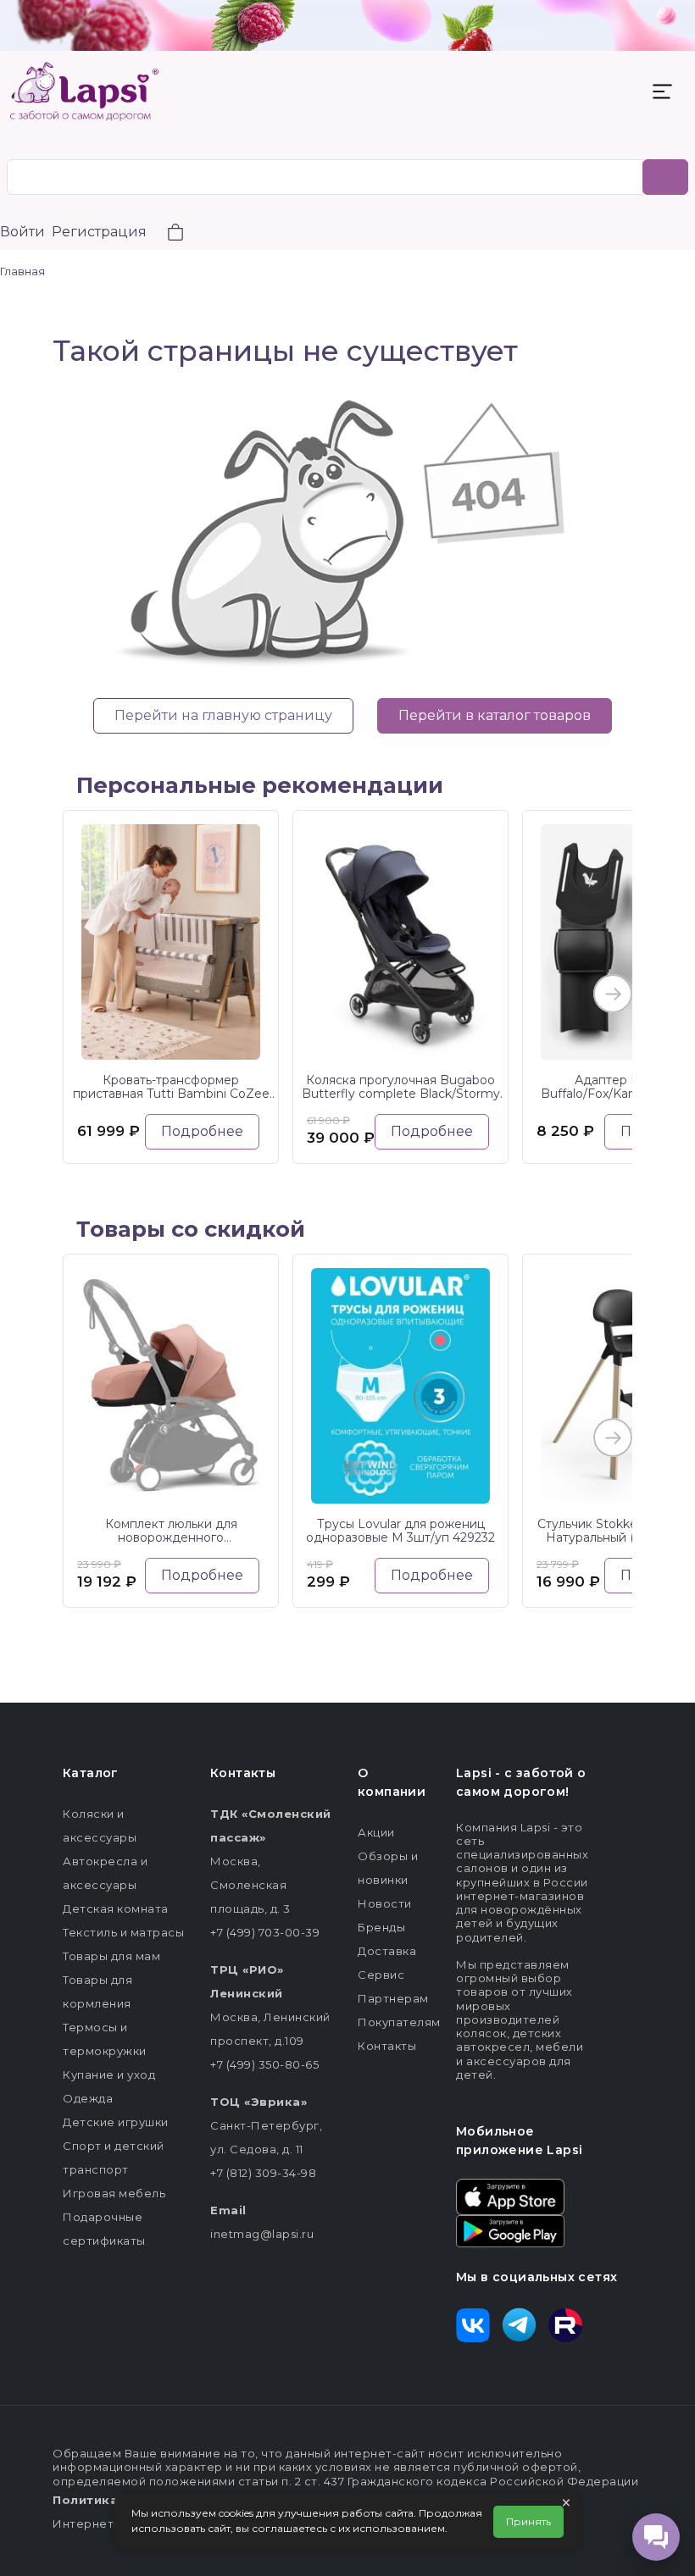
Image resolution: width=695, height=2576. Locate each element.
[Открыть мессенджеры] (656, 2537)
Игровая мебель (114, 2193)
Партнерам (393, 1998)
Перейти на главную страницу (223, 715)
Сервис (381, 1975)
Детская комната (116, 1908)
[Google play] (510, 2230)
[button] (165, 234)
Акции (376, 1832)
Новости (385, 1903)
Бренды (381, 1927)
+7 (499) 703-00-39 (265, 1932)
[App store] (510, 2196)
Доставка (387, 1951)
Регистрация (99, 232)
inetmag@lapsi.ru (262, 2234)
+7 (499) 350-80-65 (264, 2064)
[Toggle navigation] (662, 91)
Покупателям (399, 2022)
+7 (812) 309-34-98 (263, 2173)
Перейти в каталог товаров (495, 715)
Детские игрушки (116, 2122)
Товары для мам (111, 1956)
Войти (22, 232)
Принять (528, 2521)
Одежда (88, 2098)
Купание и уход (109, 2075)
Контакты (387, 2046)
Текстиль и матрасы (123, 1932)
